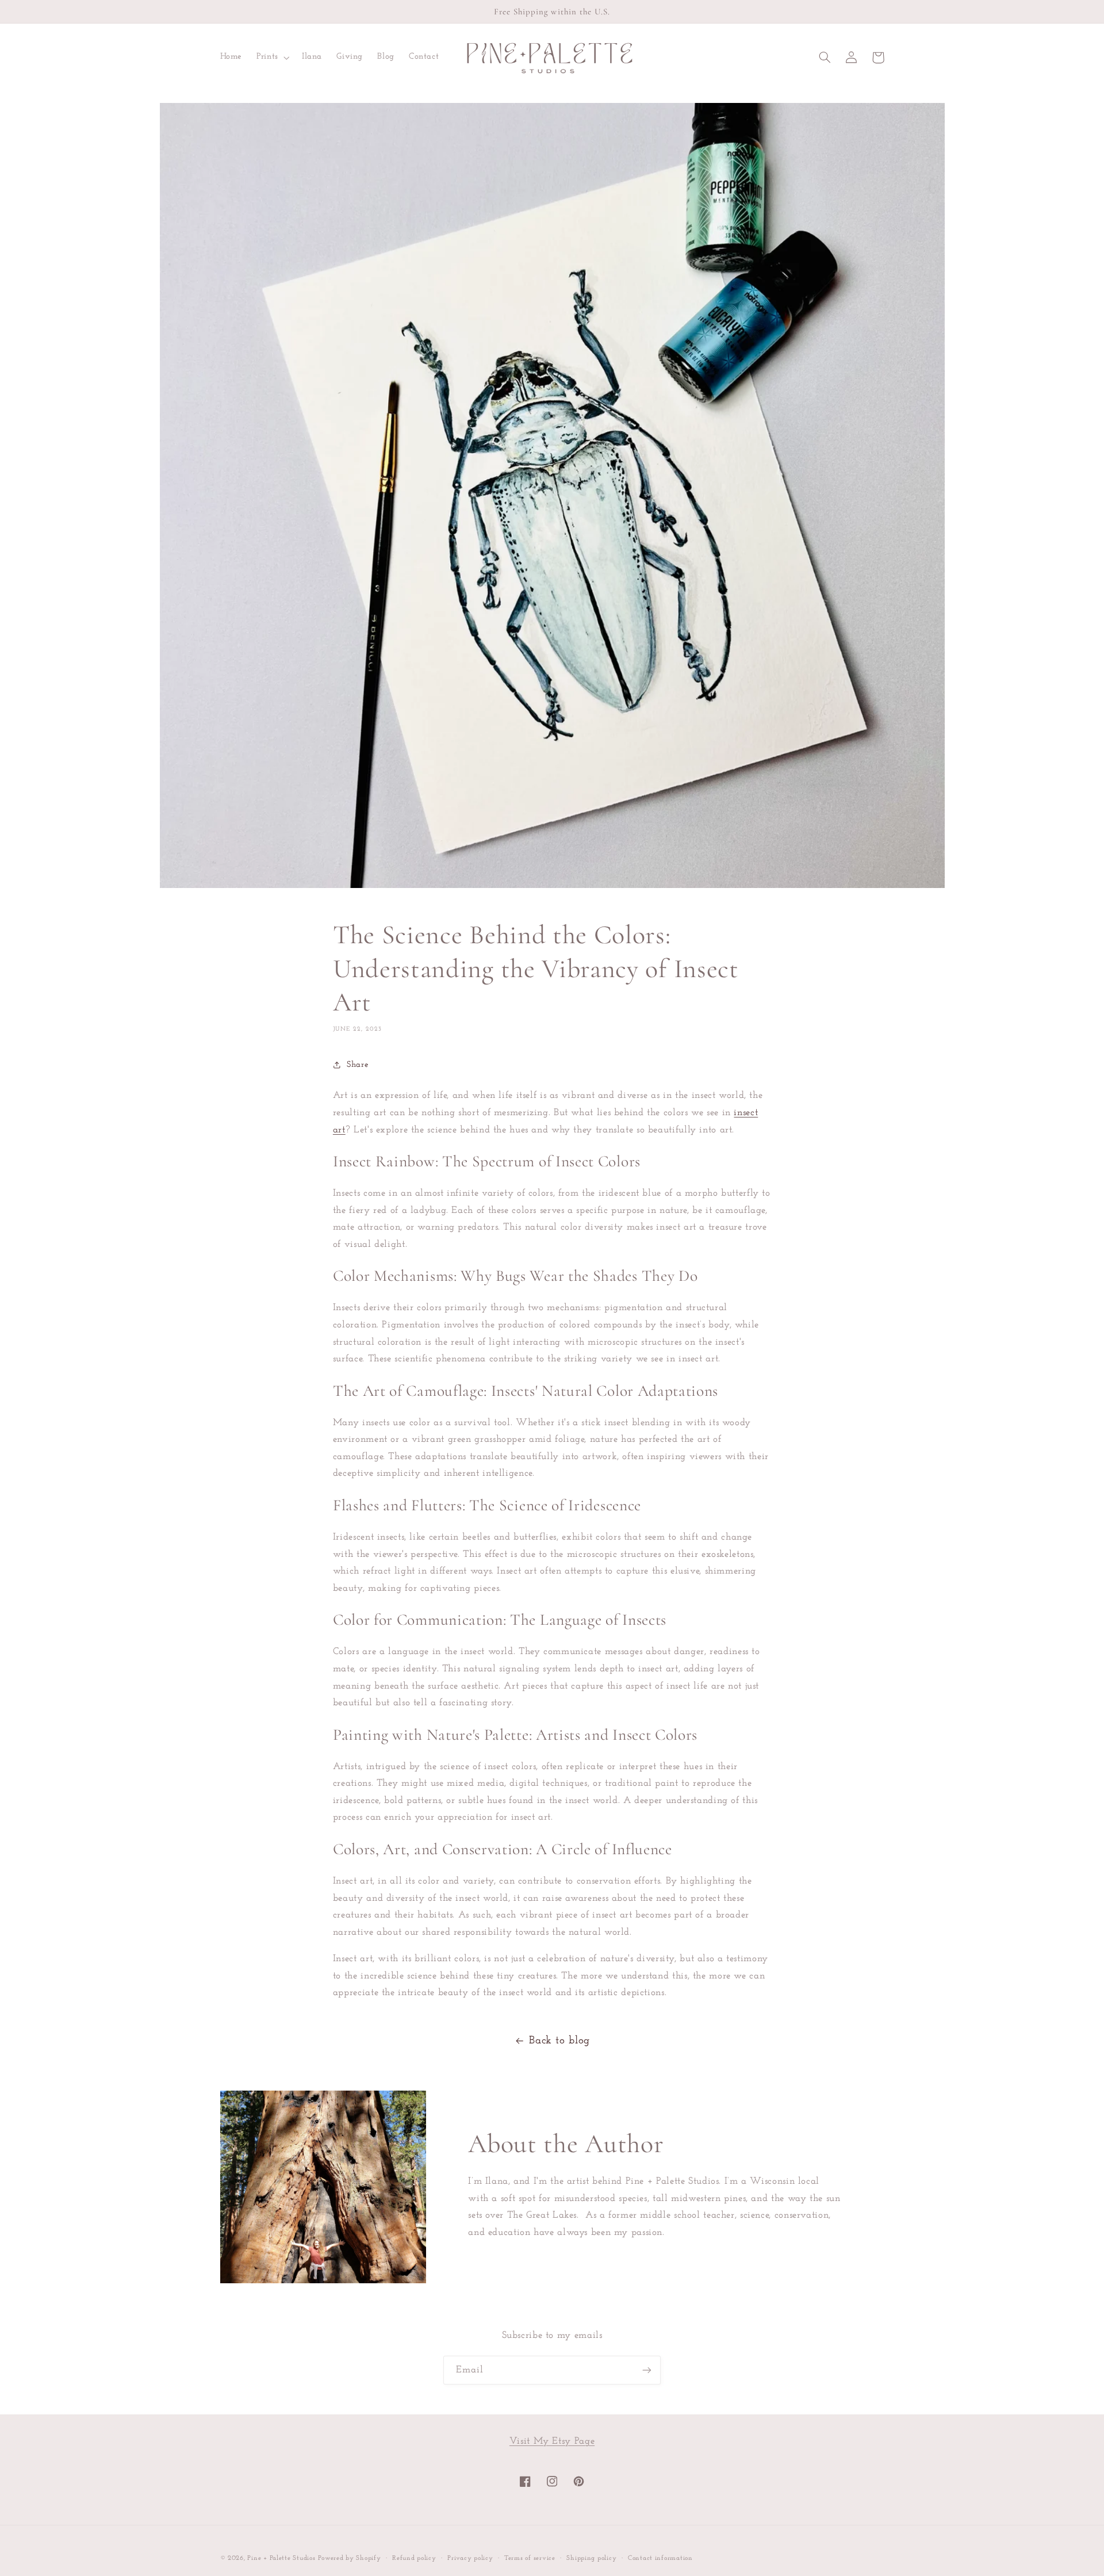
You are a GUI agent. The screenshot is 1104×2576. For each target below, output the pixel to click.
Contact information (660, 2558)
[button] (272, 58)
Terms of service (530, 2558)
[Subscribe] (647, 2370)
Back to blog (559, 2041)
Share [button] (358, 1065)
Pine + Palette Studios (281, 2558)
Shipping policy (591, 2558)
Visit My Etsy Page (552, 2441)
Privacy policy (470, 2558)
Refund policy (414, 2558)
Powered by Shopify (349, 2558)
